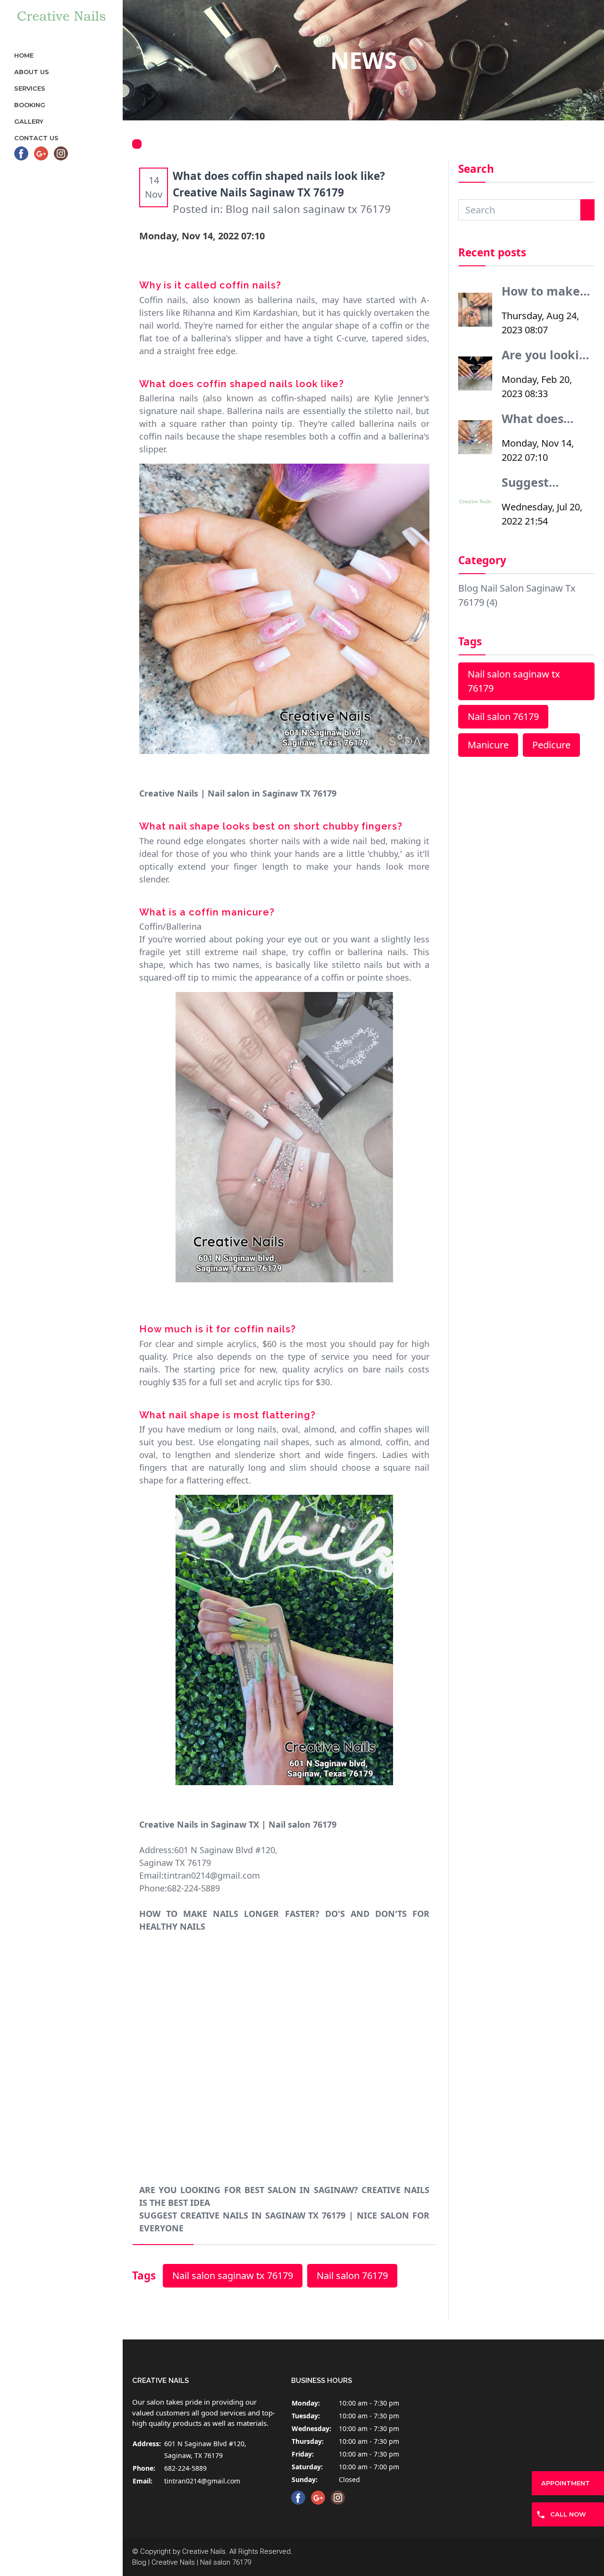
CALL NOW (568, 2514)
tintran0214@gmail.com (202, 2481)
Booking (30, 105)
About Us (32, 72)
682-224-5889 (185, 2468)
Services (30, 88)
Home (24, 55)
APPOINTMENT (566, 2483)
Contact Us (36, 138)
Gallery (29, 121)
